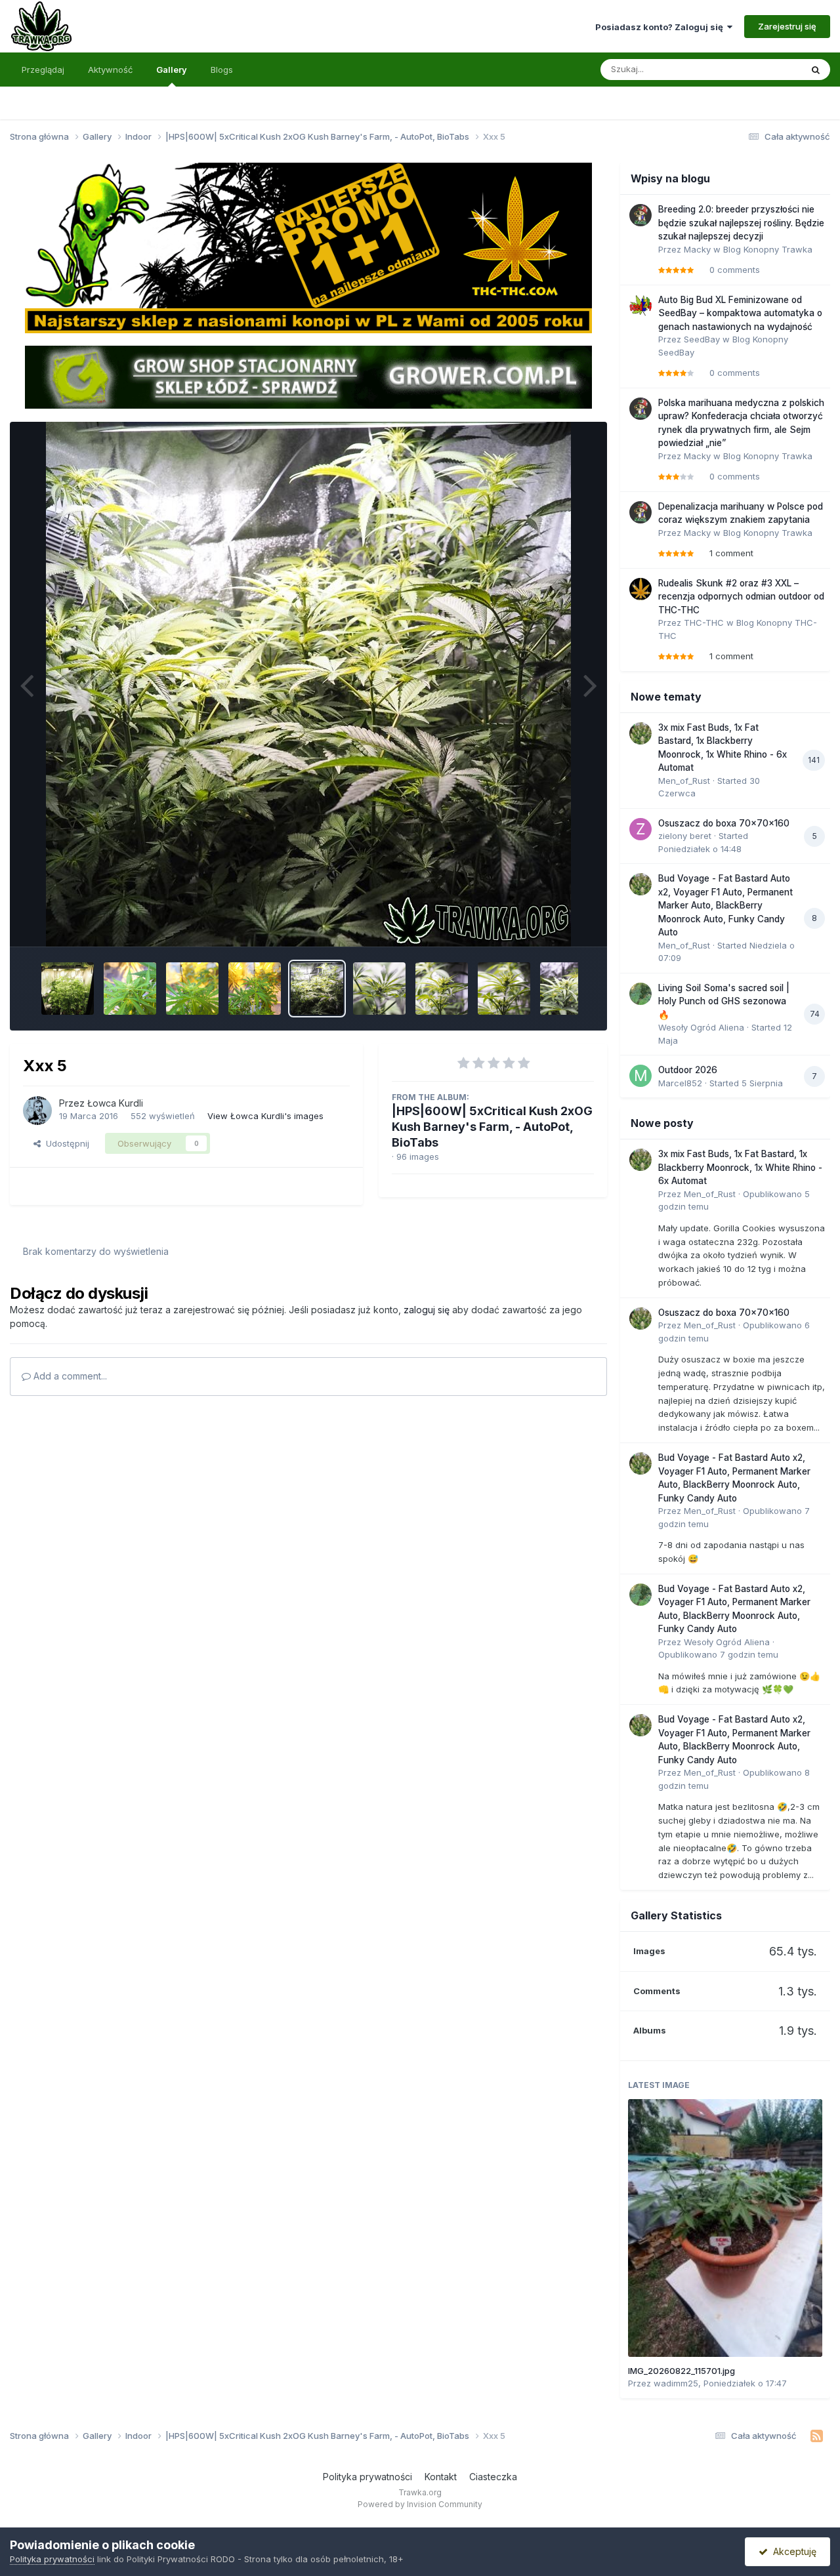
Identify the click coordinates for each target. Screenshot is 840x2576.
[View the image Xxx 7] (192, 989)
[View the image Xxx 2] (504, 989)
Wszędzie (764, 69)
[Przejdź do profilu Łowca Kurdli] (37, 1111)
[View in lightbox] (308, 684)
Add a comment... (69, 1376)
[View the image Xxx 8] (130, 989)
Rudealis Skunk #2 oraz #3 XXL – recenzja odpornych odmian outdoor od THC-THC (741, 597)
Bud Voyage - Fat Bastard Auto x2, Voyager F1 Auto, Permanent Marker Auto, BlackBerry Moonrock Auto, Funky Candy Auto (725, 905)
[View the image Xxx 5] (317, 989)
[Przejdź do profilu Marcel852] (640, 1076)
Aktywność (110, 70)
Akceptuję (792, 2551)
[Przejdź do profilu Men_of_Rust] (640, 733)
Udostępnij (65, 1143)
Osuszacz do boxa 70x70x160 (724, 823)
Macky (697, 249)
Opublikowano (718, 1654)
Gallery (172, 70)
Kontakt (441, 2477)
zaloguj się (427, 1310)
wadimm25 (676, 2383)
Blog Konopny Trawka (768, 249)
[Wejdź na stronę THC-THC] (309, 247)
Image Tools (553, 922)
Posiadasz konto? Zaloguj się (661, 27)
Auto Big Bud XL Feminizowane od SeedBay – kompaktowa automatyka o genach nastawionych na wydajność (740, 313)
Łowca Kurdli (115, 1103)
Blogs (222, 70)
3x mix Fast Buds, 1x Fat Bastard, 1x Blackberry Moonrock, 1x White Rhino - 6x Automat (740, 1167)
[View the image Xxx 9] (68, 989)
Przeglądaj (43, 70)
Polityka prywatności (367, 2477)
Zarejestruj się (787, 26)
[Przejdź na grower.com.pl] (309, 377)
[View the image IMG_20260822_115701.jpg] (725, 2228)
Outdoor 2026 (688, 1070)
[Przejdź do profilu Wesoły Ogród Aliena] (640, 994)
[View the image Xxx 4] (379, 989)
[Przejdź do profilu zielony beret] (640, 829)
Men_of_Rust (684, 781)
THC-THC (704, 623)
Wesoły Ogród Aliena (701, 1027)
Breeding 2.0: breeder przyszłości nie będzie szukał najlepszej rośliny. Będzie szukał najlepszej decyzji (741, 223)
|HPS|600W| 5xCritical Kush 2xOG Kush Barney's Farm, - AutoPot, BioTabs (492, 1127)
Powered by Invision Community (420, 2504)
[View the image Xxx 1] (566, 989)
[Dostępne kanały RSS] (817, 2436)
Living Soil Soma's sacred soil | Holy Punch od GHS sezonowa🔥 (724, 1001)
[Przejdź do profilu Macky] (640, 215)
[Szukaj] (816, 70)
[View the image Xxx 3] (442, 989)
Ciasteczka (493, 2477)
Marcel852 (680, 1083)
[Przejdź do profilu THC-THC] (640, 589)
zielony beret (685, 836)
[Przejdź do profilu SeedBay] (640, 306)
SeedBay (702, 339)
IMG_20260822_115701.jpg (682, 2371)
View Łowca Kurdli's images (265, 1116)
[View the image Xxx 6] (255, 989)
